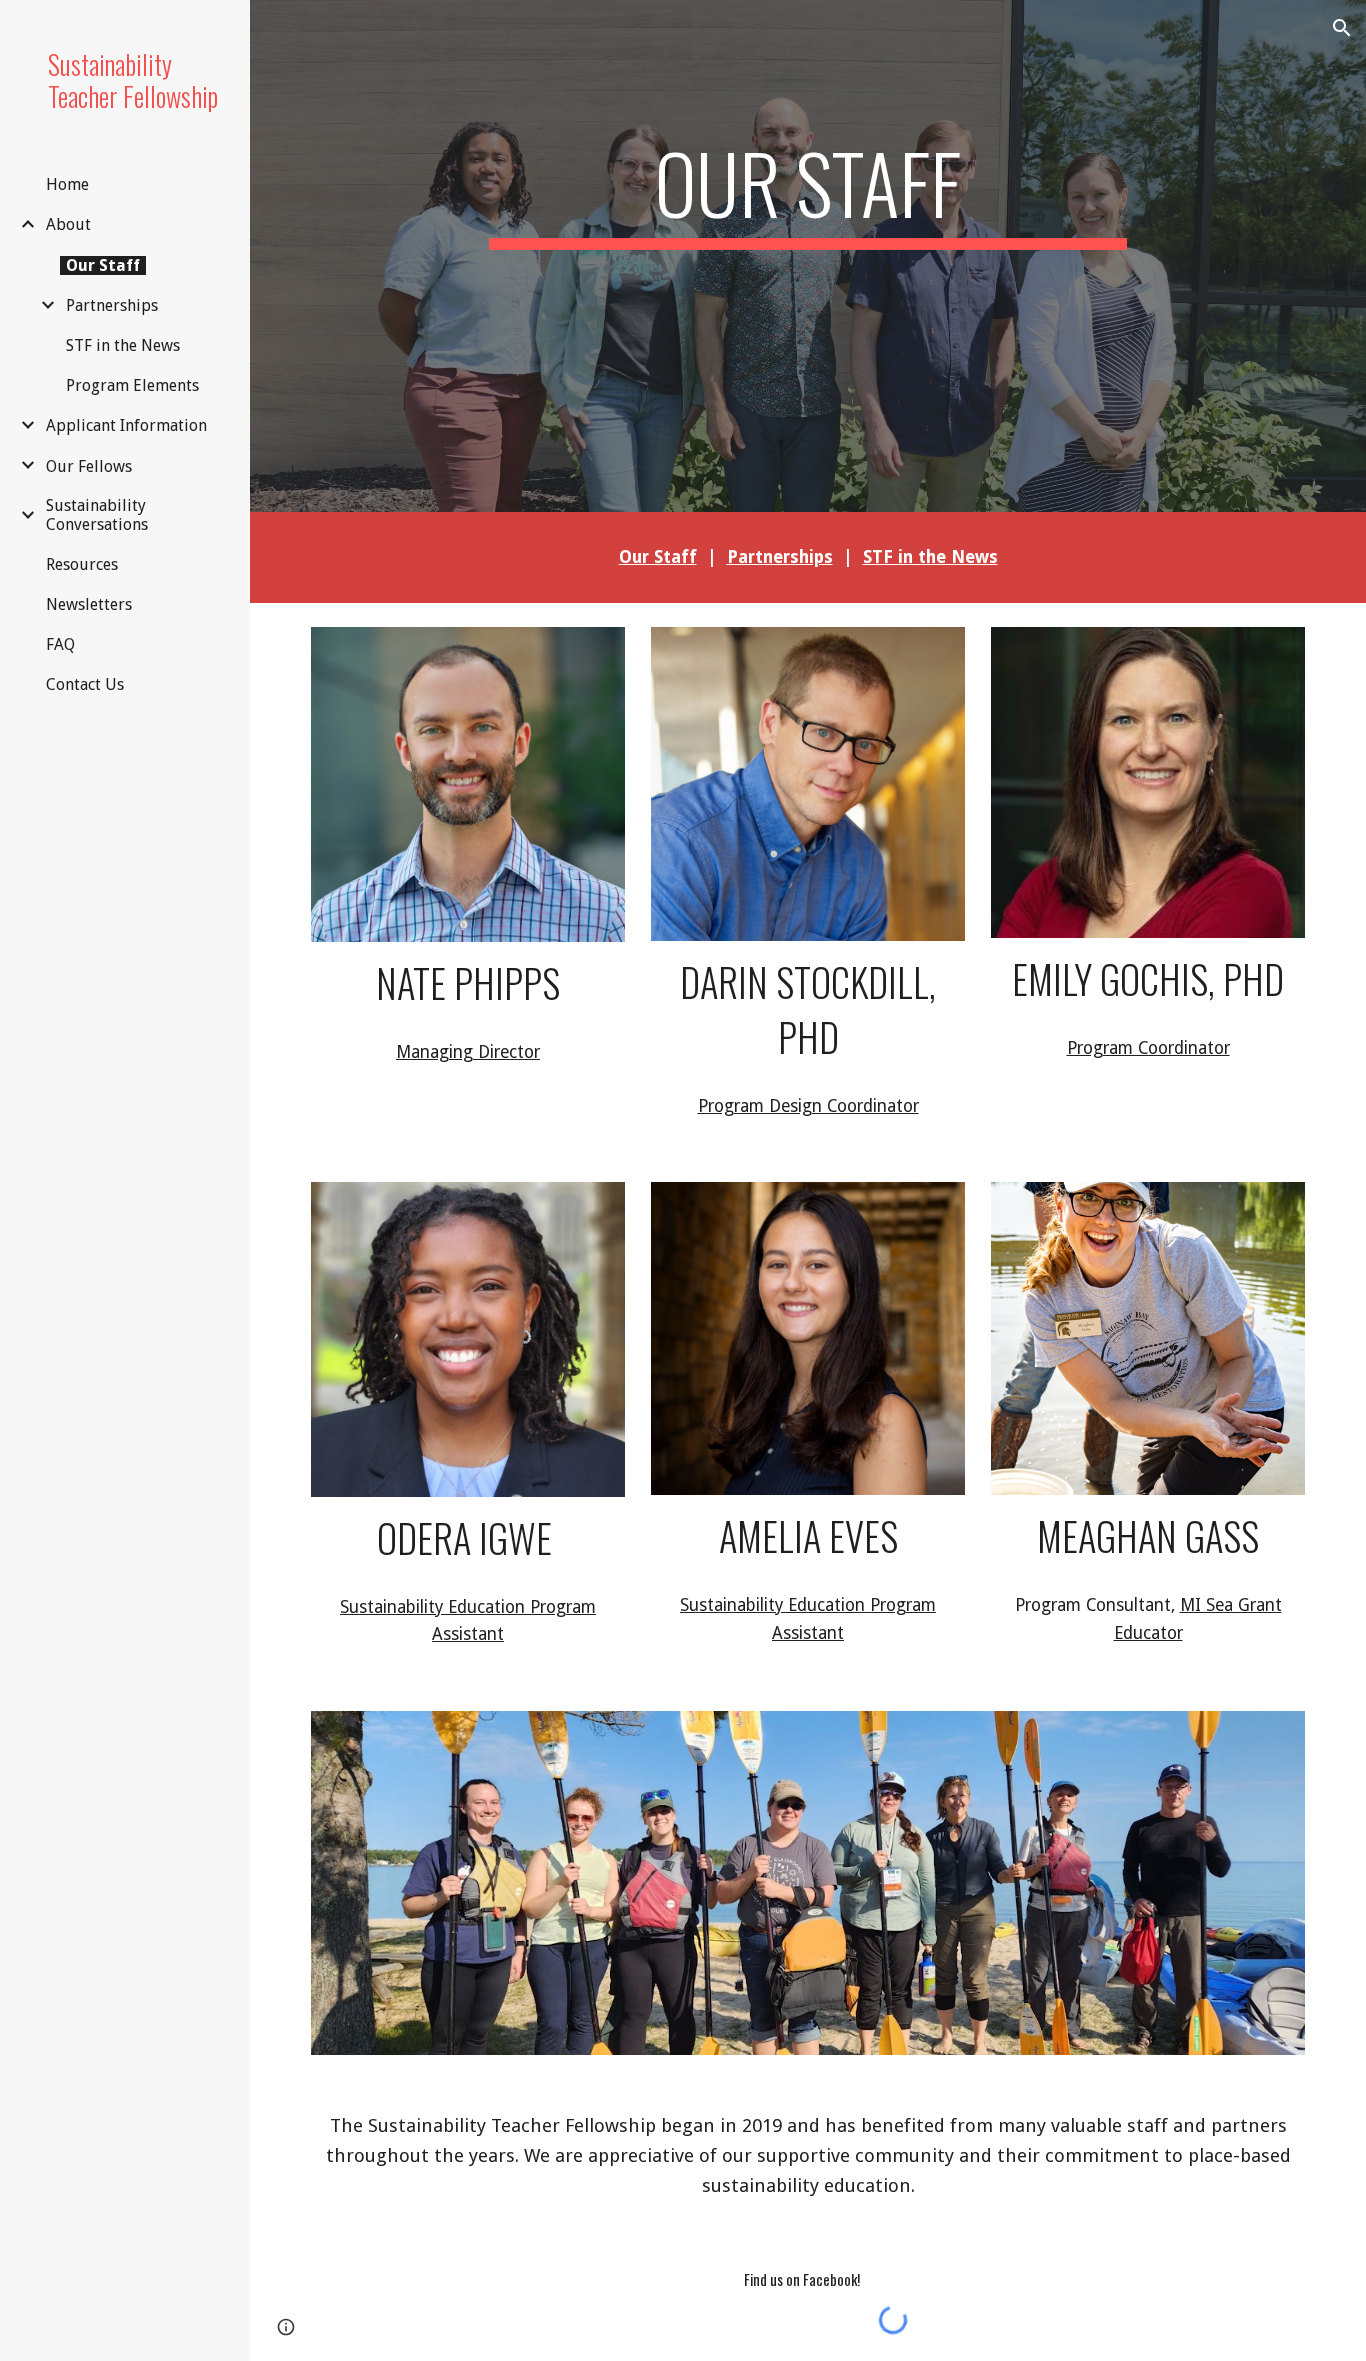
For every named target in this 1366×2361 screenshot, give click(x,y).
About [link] (68, 224)
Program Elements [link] (132, 385)
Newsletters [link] (89, 604)
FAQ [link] (60, 644)
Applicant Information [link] (126, 425)
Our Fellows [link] (89, 466)
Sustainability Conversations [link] (97, 515)
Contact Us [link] (85, 684)
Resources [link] (82, 564)
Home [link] (67, 184)
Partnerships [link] (112, 305)
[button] (1342, 28)
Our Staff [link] (103, 265)
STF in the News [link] (123, 345)
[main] (808, 228)
